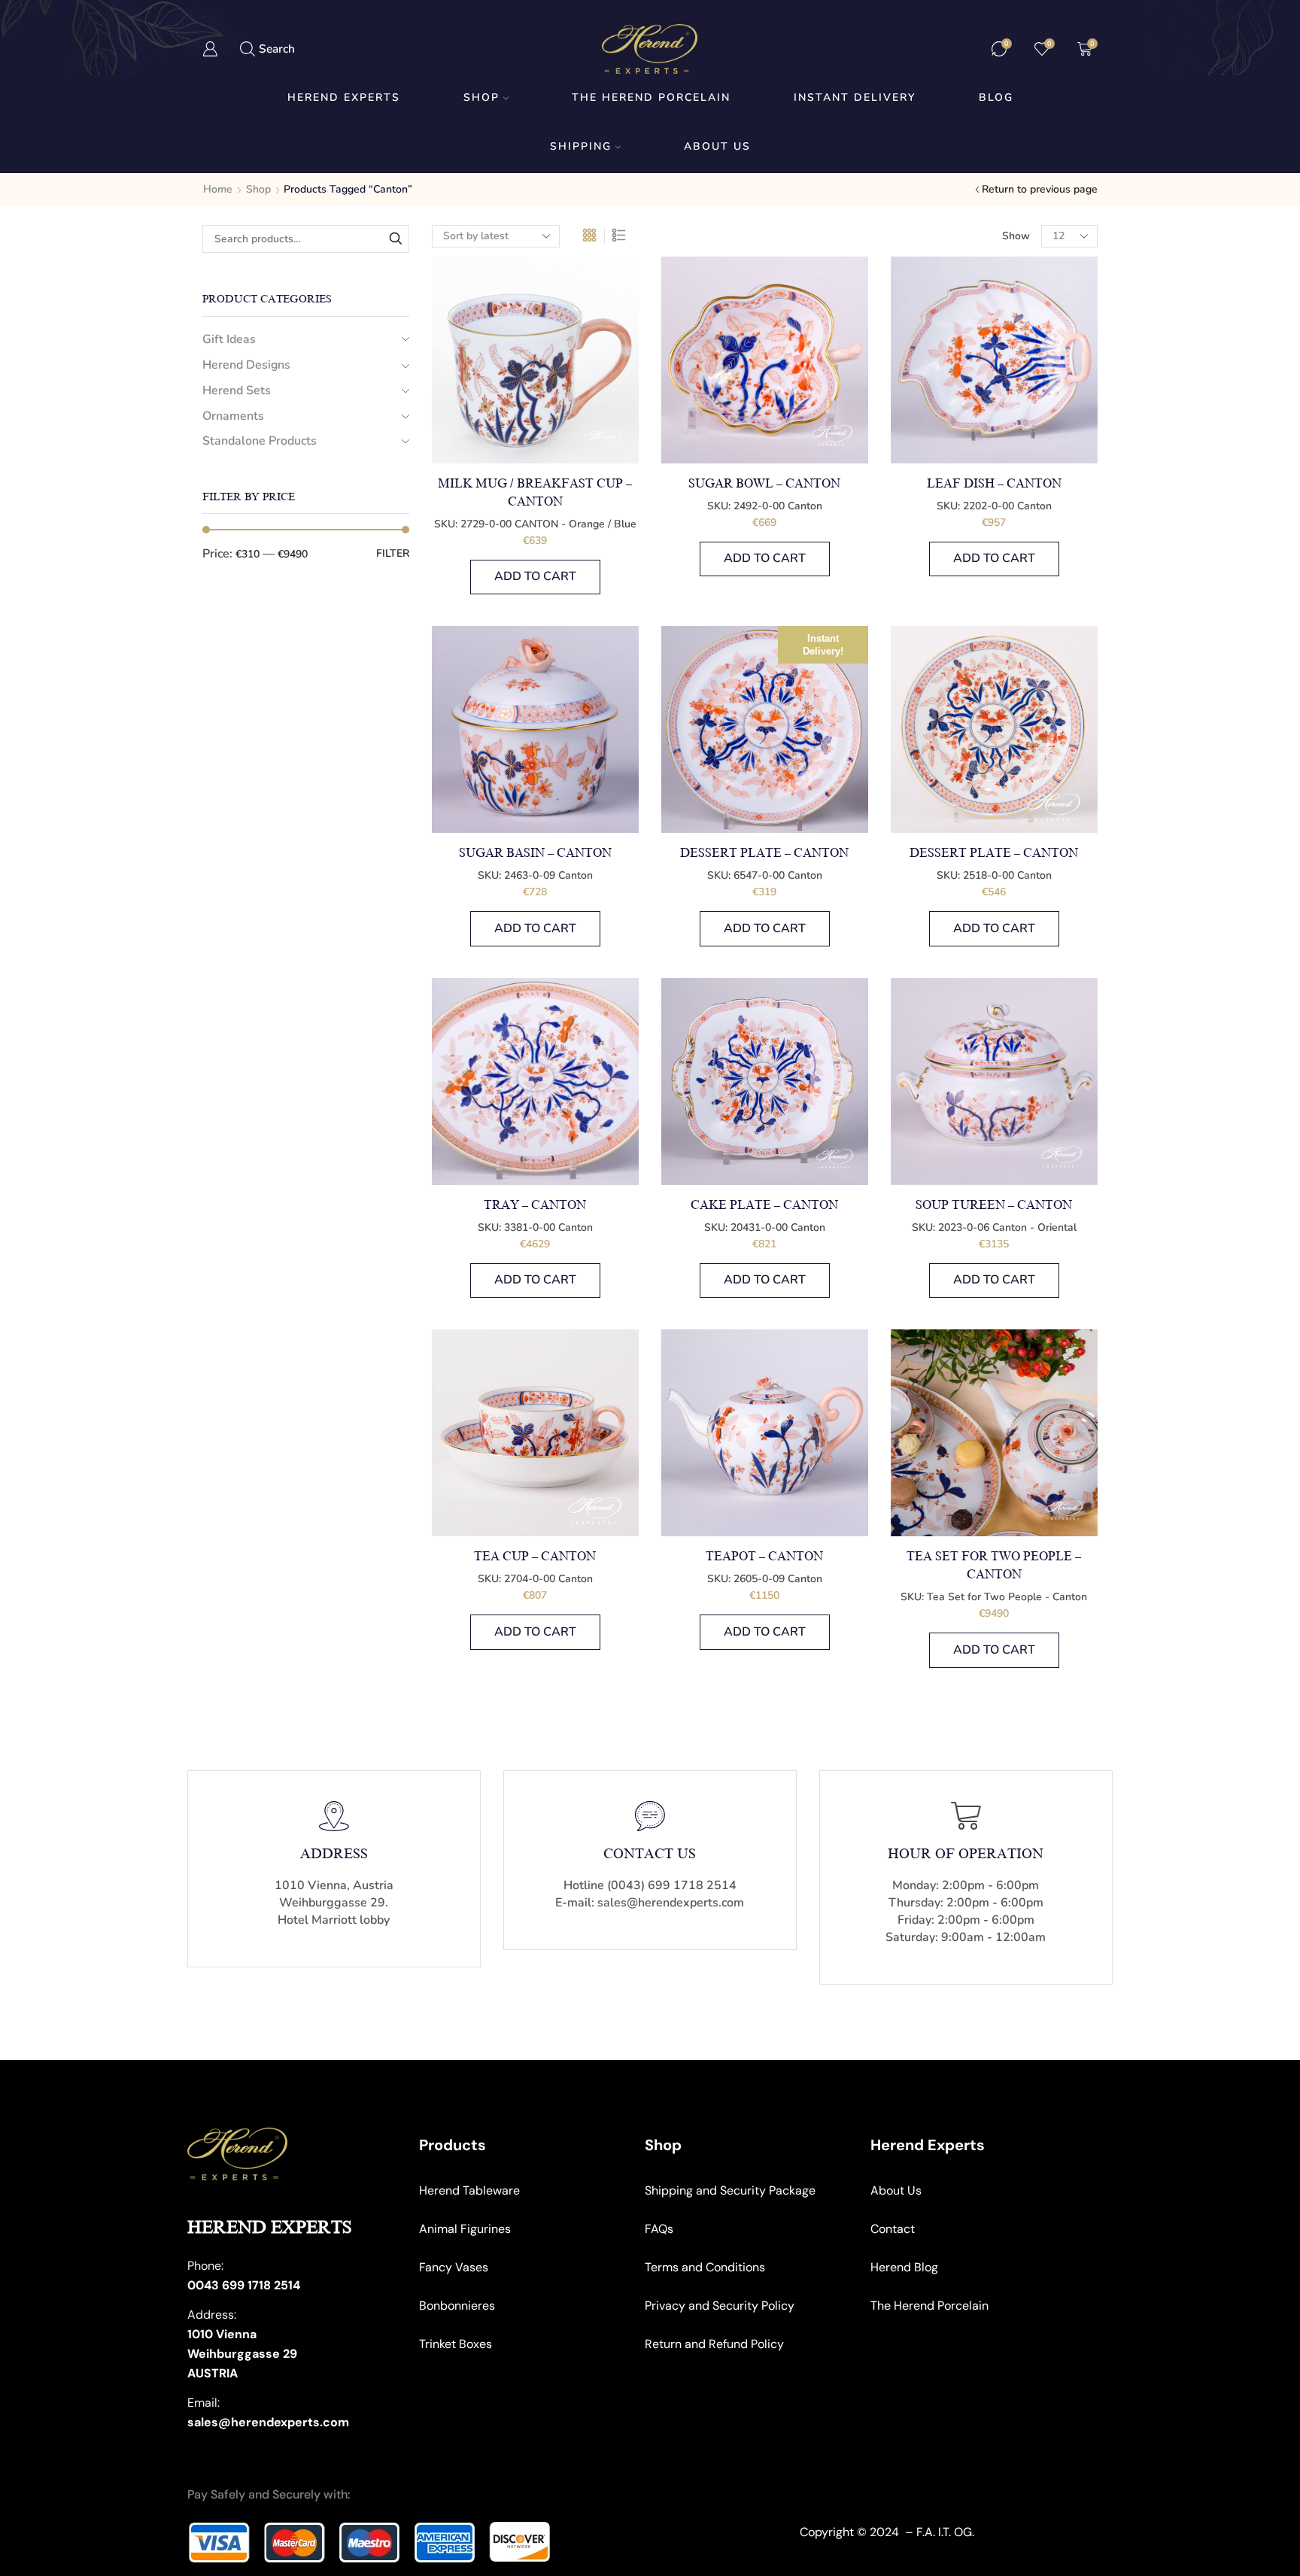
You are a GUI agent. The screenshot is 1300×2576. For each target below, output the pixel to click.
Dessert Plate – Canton (764, 853)
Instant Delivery (855, 97)
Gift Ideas (229, 339)
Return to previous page (1040, 189)
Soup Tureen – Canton (994, 1205)
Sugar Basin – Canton (535, 853)
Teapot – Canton (764, 1557)
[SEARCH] (395, 239)
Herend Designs (246, 365)
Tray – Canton (535, 1205)
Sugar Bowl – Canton (764, 484)
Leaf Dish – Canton (994, 484)
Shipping (581, 146)
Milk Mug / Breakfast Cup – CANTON (535, 493)
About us (717, 146)
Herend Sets (237, 390)
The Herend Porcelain (651, 97)
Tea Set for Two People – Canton (994, 1566)
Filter (393, 553)
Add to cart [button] (535, 576)
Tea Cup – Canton (535, 1557)
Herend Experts (344, 97)
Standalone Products (260, 441)
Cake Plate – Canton (764, 1205)
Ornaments (233, 416)
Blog (996, 97)
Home (218, 189)
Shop (481, 97)
